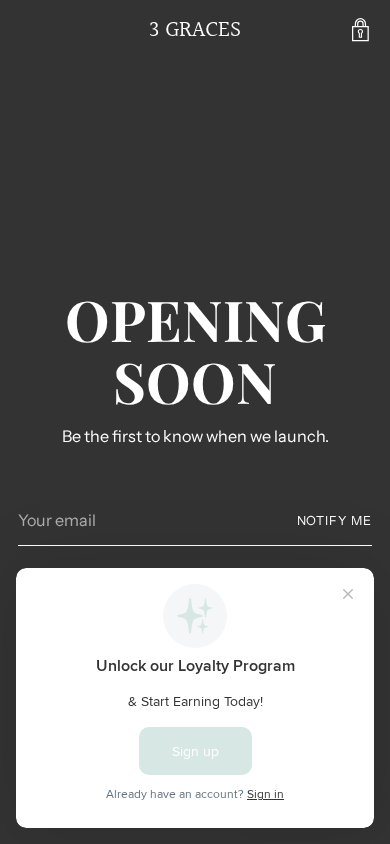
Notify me (334, 520)
